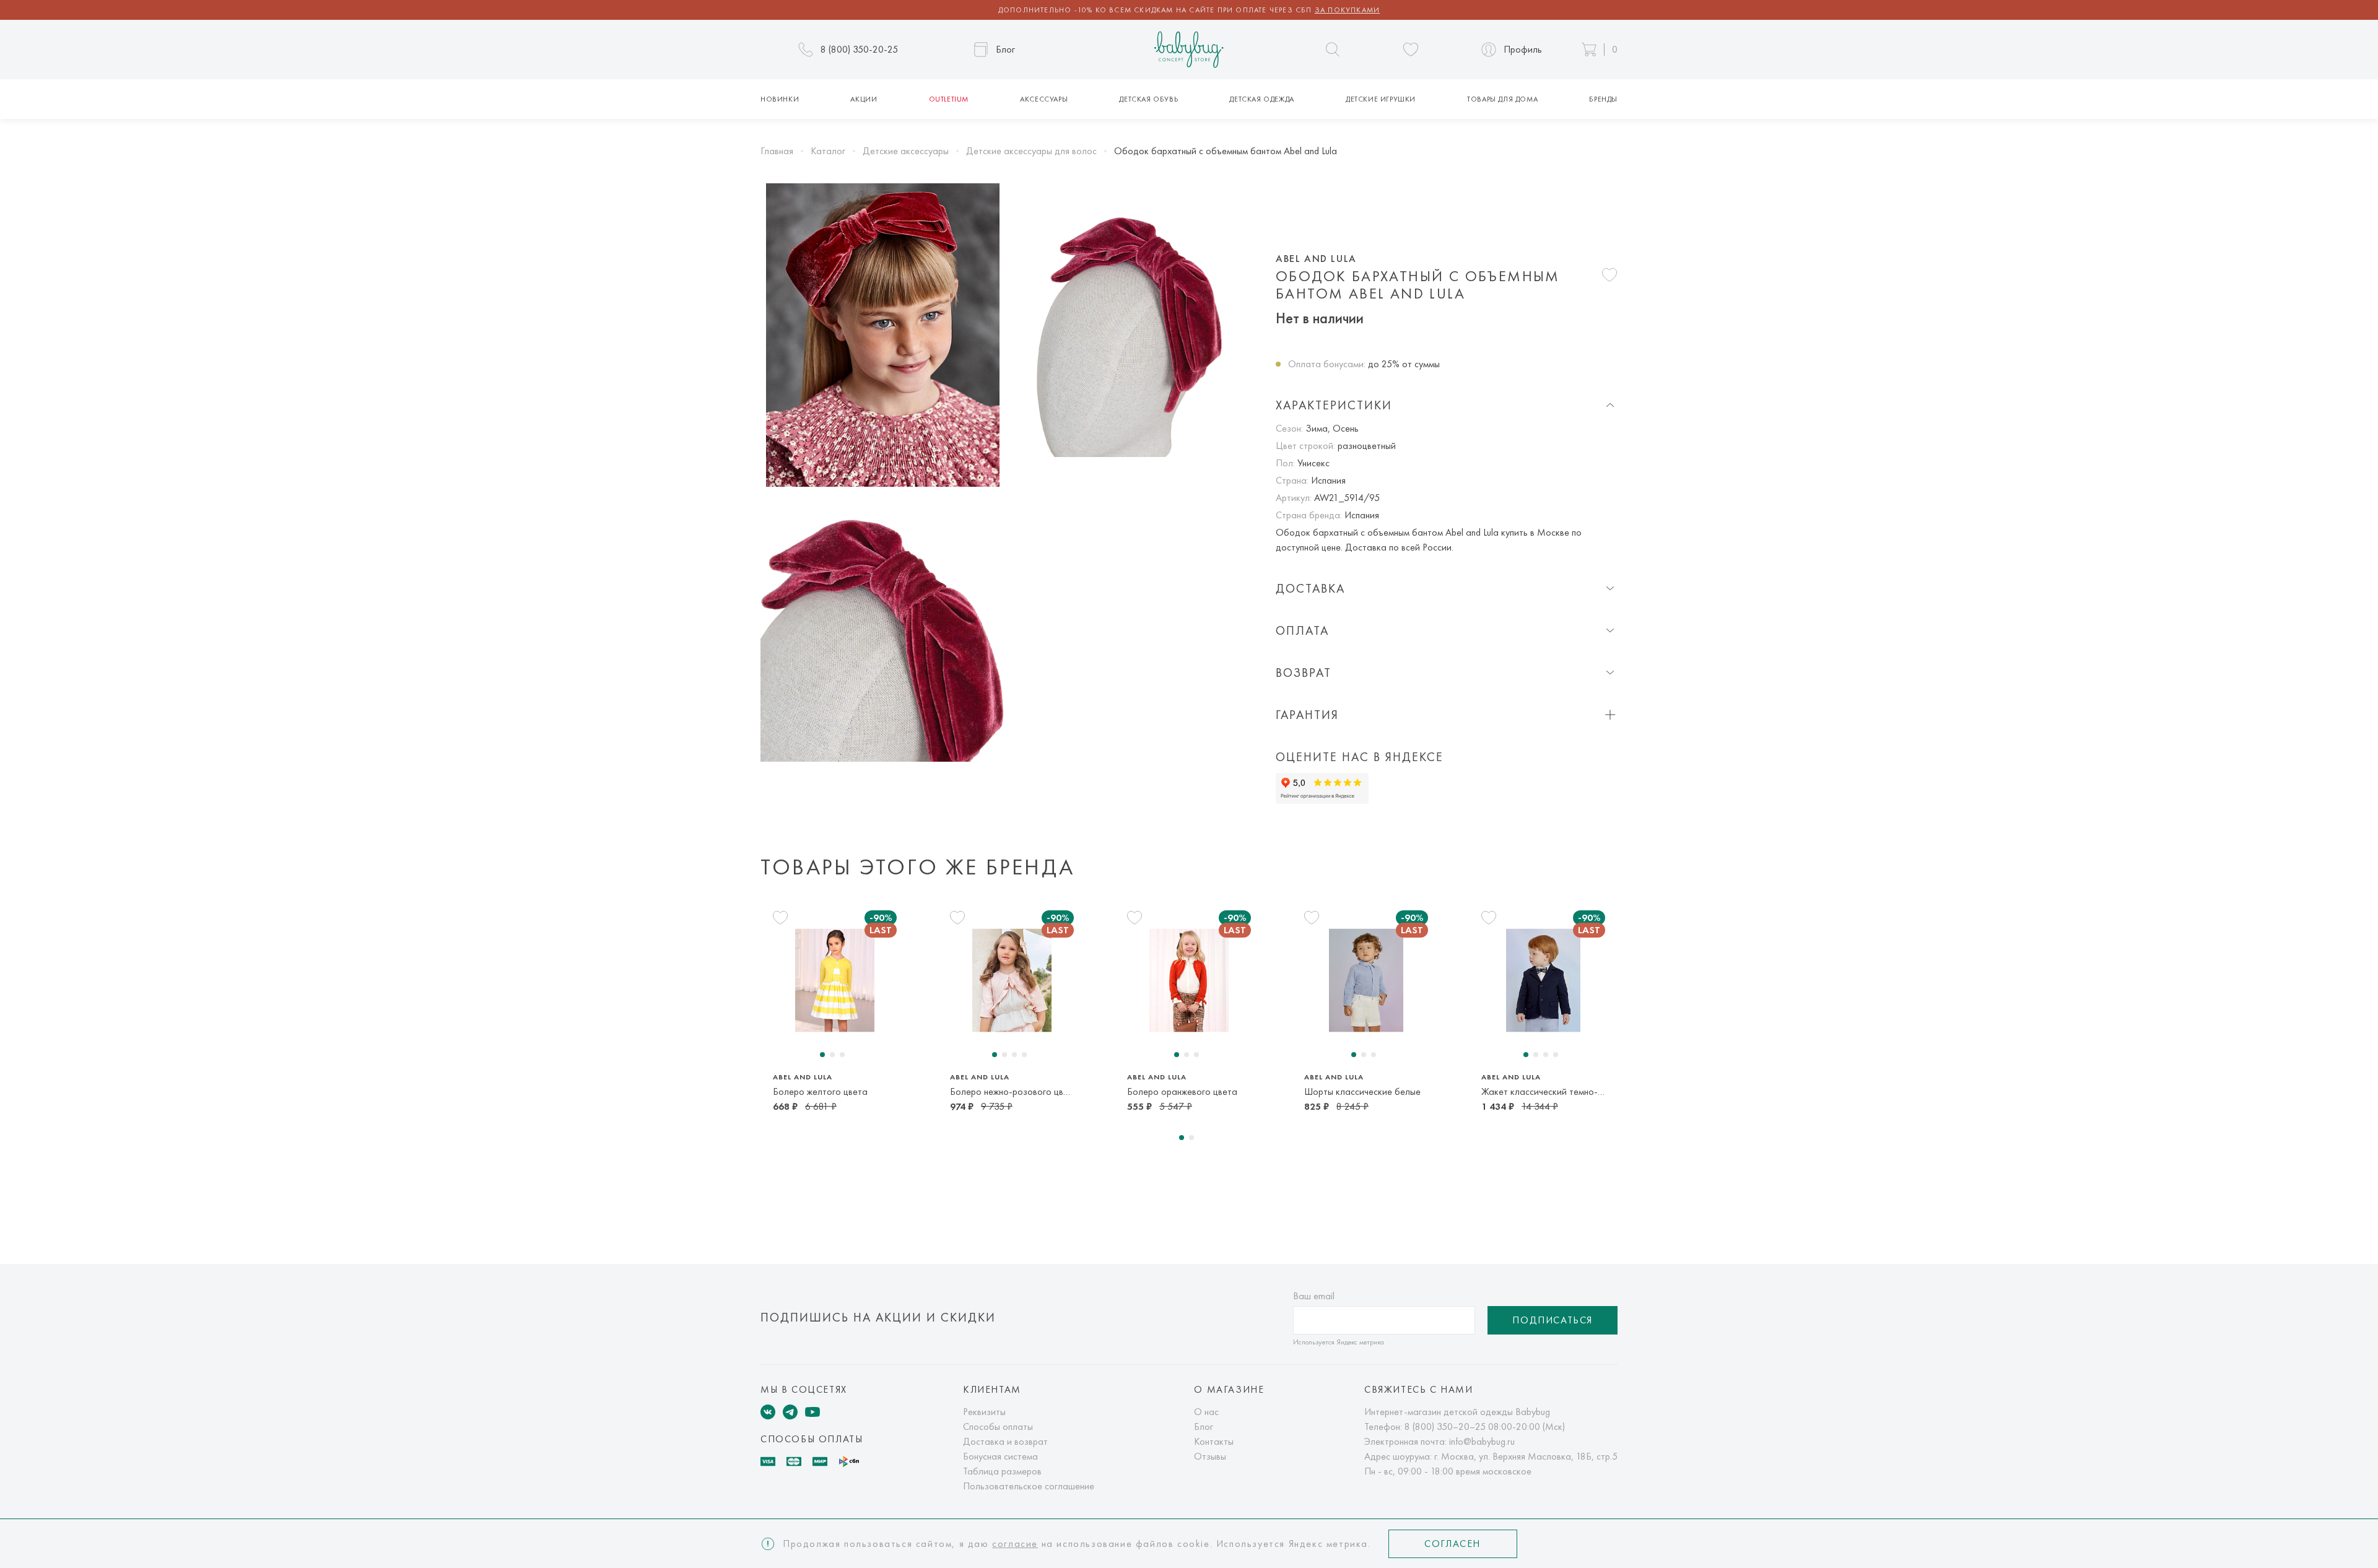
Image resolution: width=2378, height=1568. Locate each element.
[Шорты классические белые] (1366, 981)
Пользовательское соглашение (1029, 1486)
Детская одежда (1261, 99)
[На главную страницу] (1189, 50)
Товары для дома (1502, 99)
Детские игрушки (1381, 99)
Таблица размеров (1002, 1471)
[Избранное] (1411, 50)
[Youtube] (812, 1412)
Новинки (780, 99)
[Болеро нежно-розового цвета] (1012, 981)
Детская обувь (1148, 99)
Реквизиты (984, 1412)
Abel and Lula (1316, 259)
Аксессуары (1044, 99)
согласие (1015, 1544)
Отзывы (1210, 1456)
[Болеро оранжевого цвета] (1189, 981)
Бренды (1603, 99)
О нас (1206, 1412)
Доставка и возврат (1005, 1441)
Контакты (1214, 1441)
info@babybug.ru (1482, 1441)
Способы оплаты (998, 1426)
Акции (864, 99)
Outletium (949, 99)
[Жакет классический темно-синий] (1543, 981)
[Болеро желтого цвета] (835, 981)
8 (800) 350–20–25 (1445, 1426)
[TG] (790, 1412)
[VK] (768, 1412)
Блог (1204, 1426)
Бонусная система (1000, 1456)
